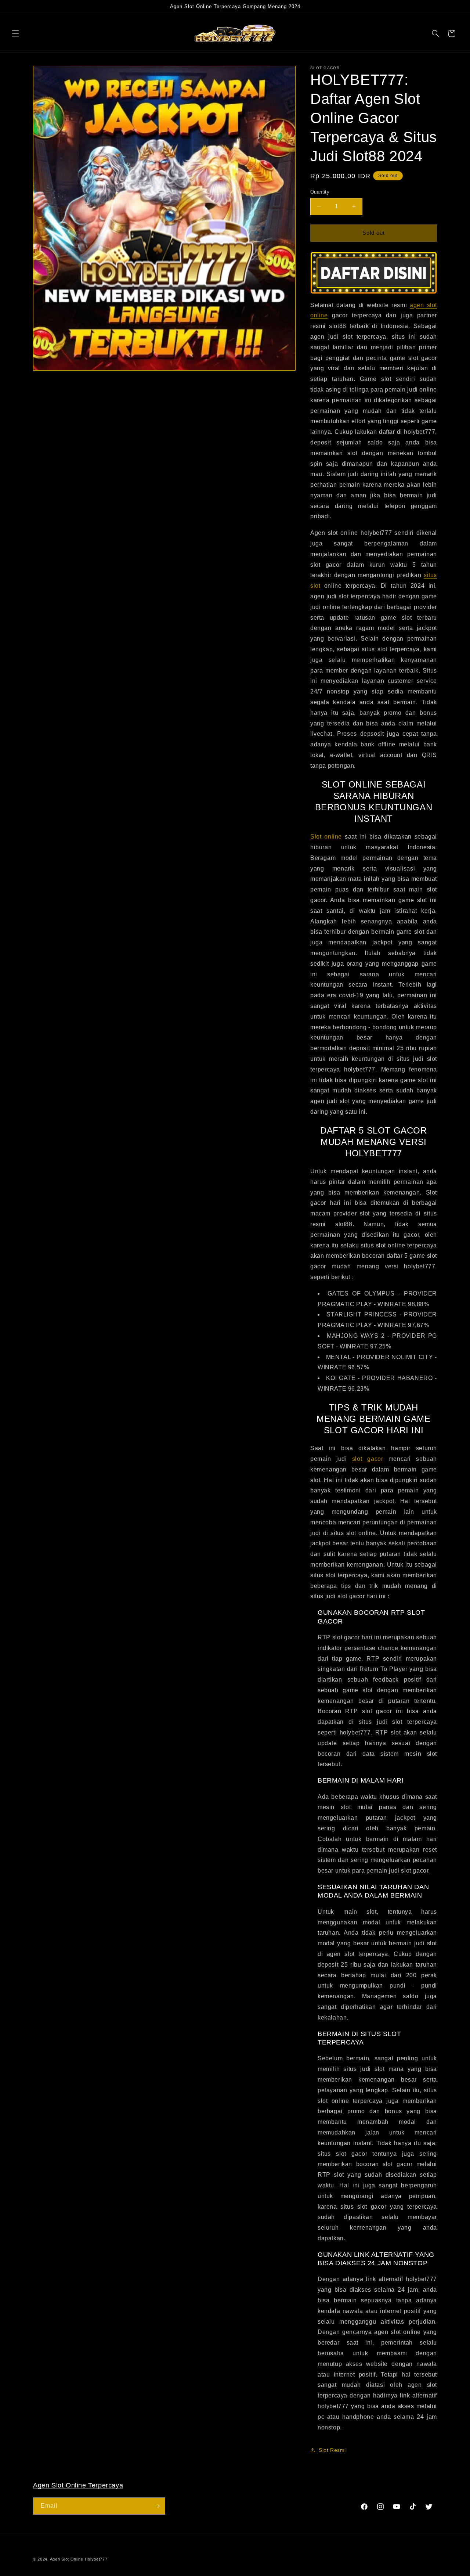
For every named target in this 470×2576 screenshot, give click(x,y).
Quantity (320, 192)
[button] (15, 33)
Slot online (326, 837)
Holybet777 (96, 2559)
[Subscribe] (157, 2506)
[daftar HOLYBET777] (374, 273)
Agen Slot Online (67, 2559)
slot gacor (368, 1459)
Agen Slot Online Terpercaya (78, 2485)
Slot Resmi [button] (332, 2450)
